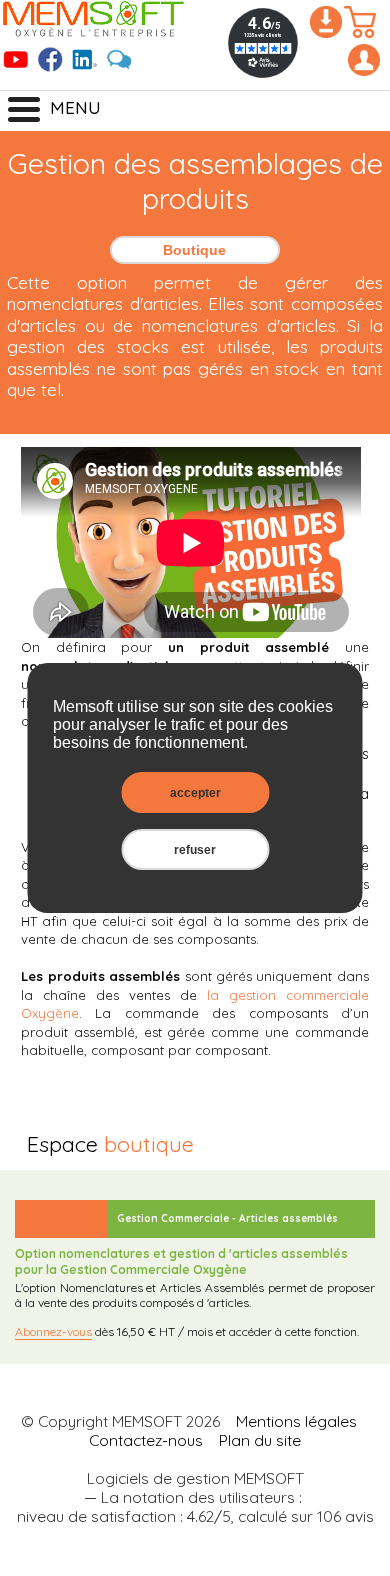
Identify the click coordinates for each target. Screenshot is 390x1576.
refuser (195, 849)
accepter (195, 792)
